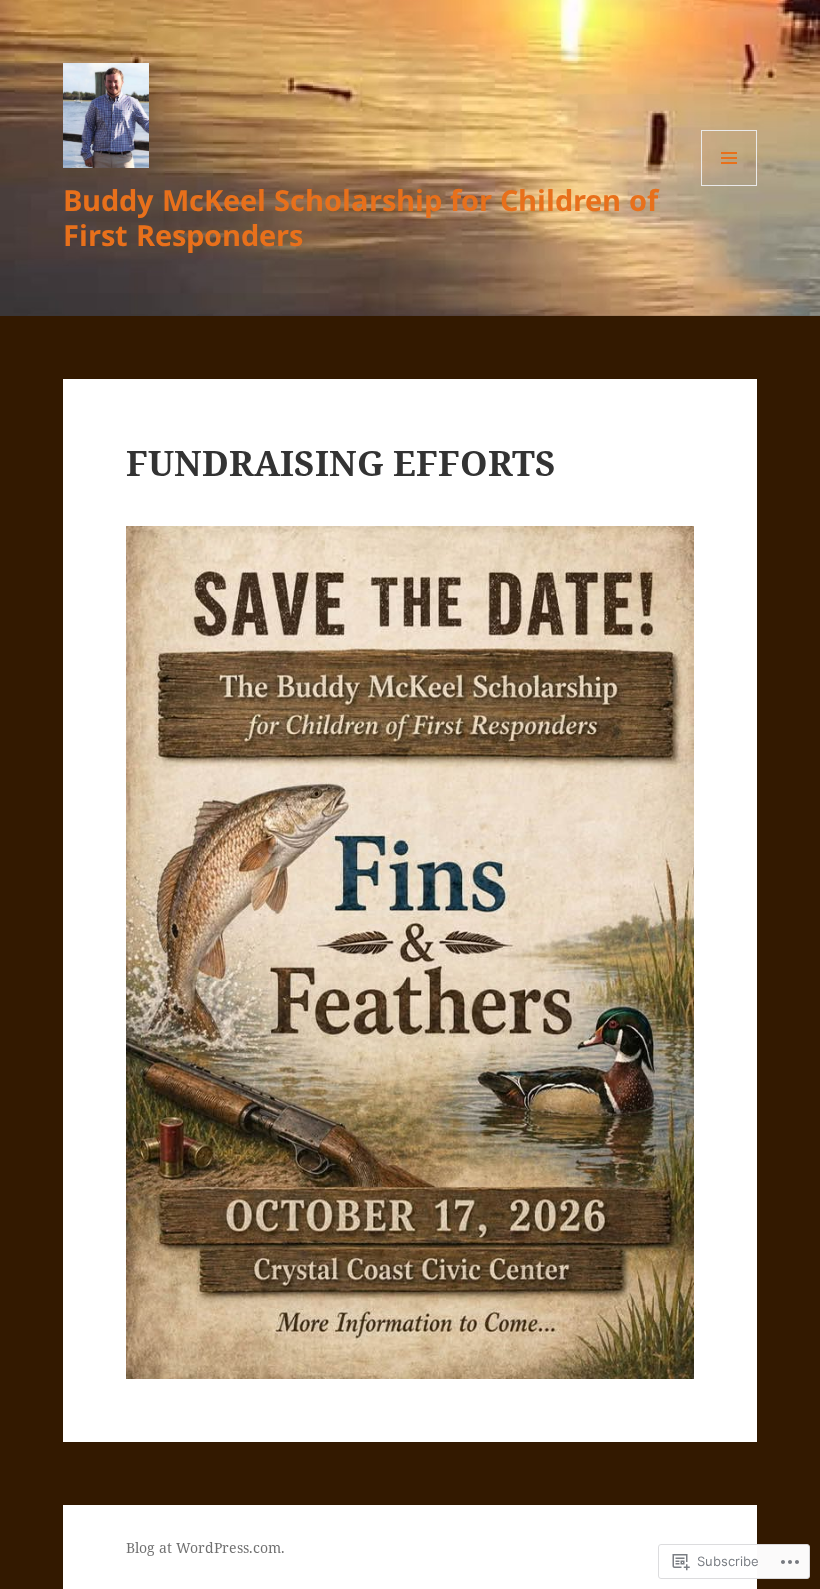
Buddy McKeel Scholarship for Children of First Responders (360, 217)
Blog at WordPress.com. (205, 1547)
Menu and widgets (729, 185)
